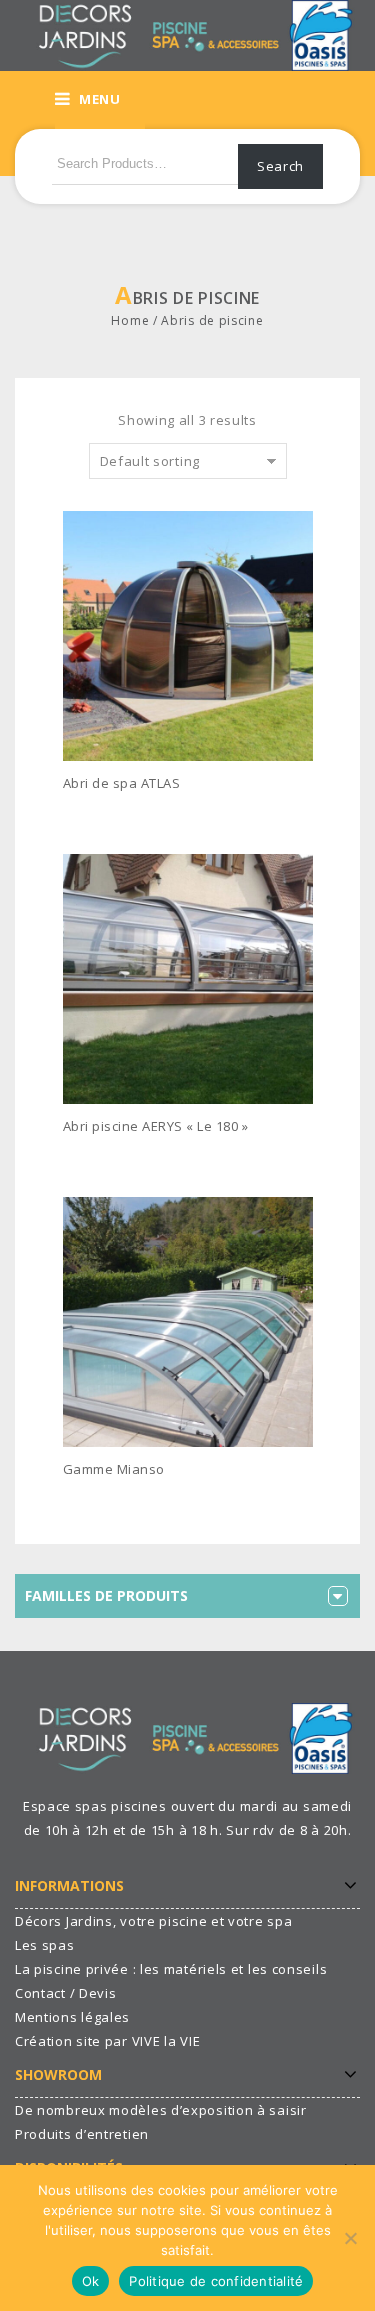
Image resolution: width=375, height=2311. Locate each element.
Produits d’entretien (82, 2134)
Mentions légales (72, 2017)
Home (130, 320)
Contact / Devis (66, 1993)
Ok (91, 2281)
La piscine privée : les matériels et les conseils (171, 1969)
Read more (110, 813)
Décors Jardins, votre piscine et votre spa (153, 1921)
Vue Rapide (307, 814)
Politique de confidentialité (216, 2281)
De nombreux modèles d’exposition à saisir (161, 2110)
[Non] (350, 2238)
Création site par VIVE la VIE (107, 2041)
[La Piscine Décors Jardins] (187, 34)
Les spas (45, 1945)
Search (280, 166)
